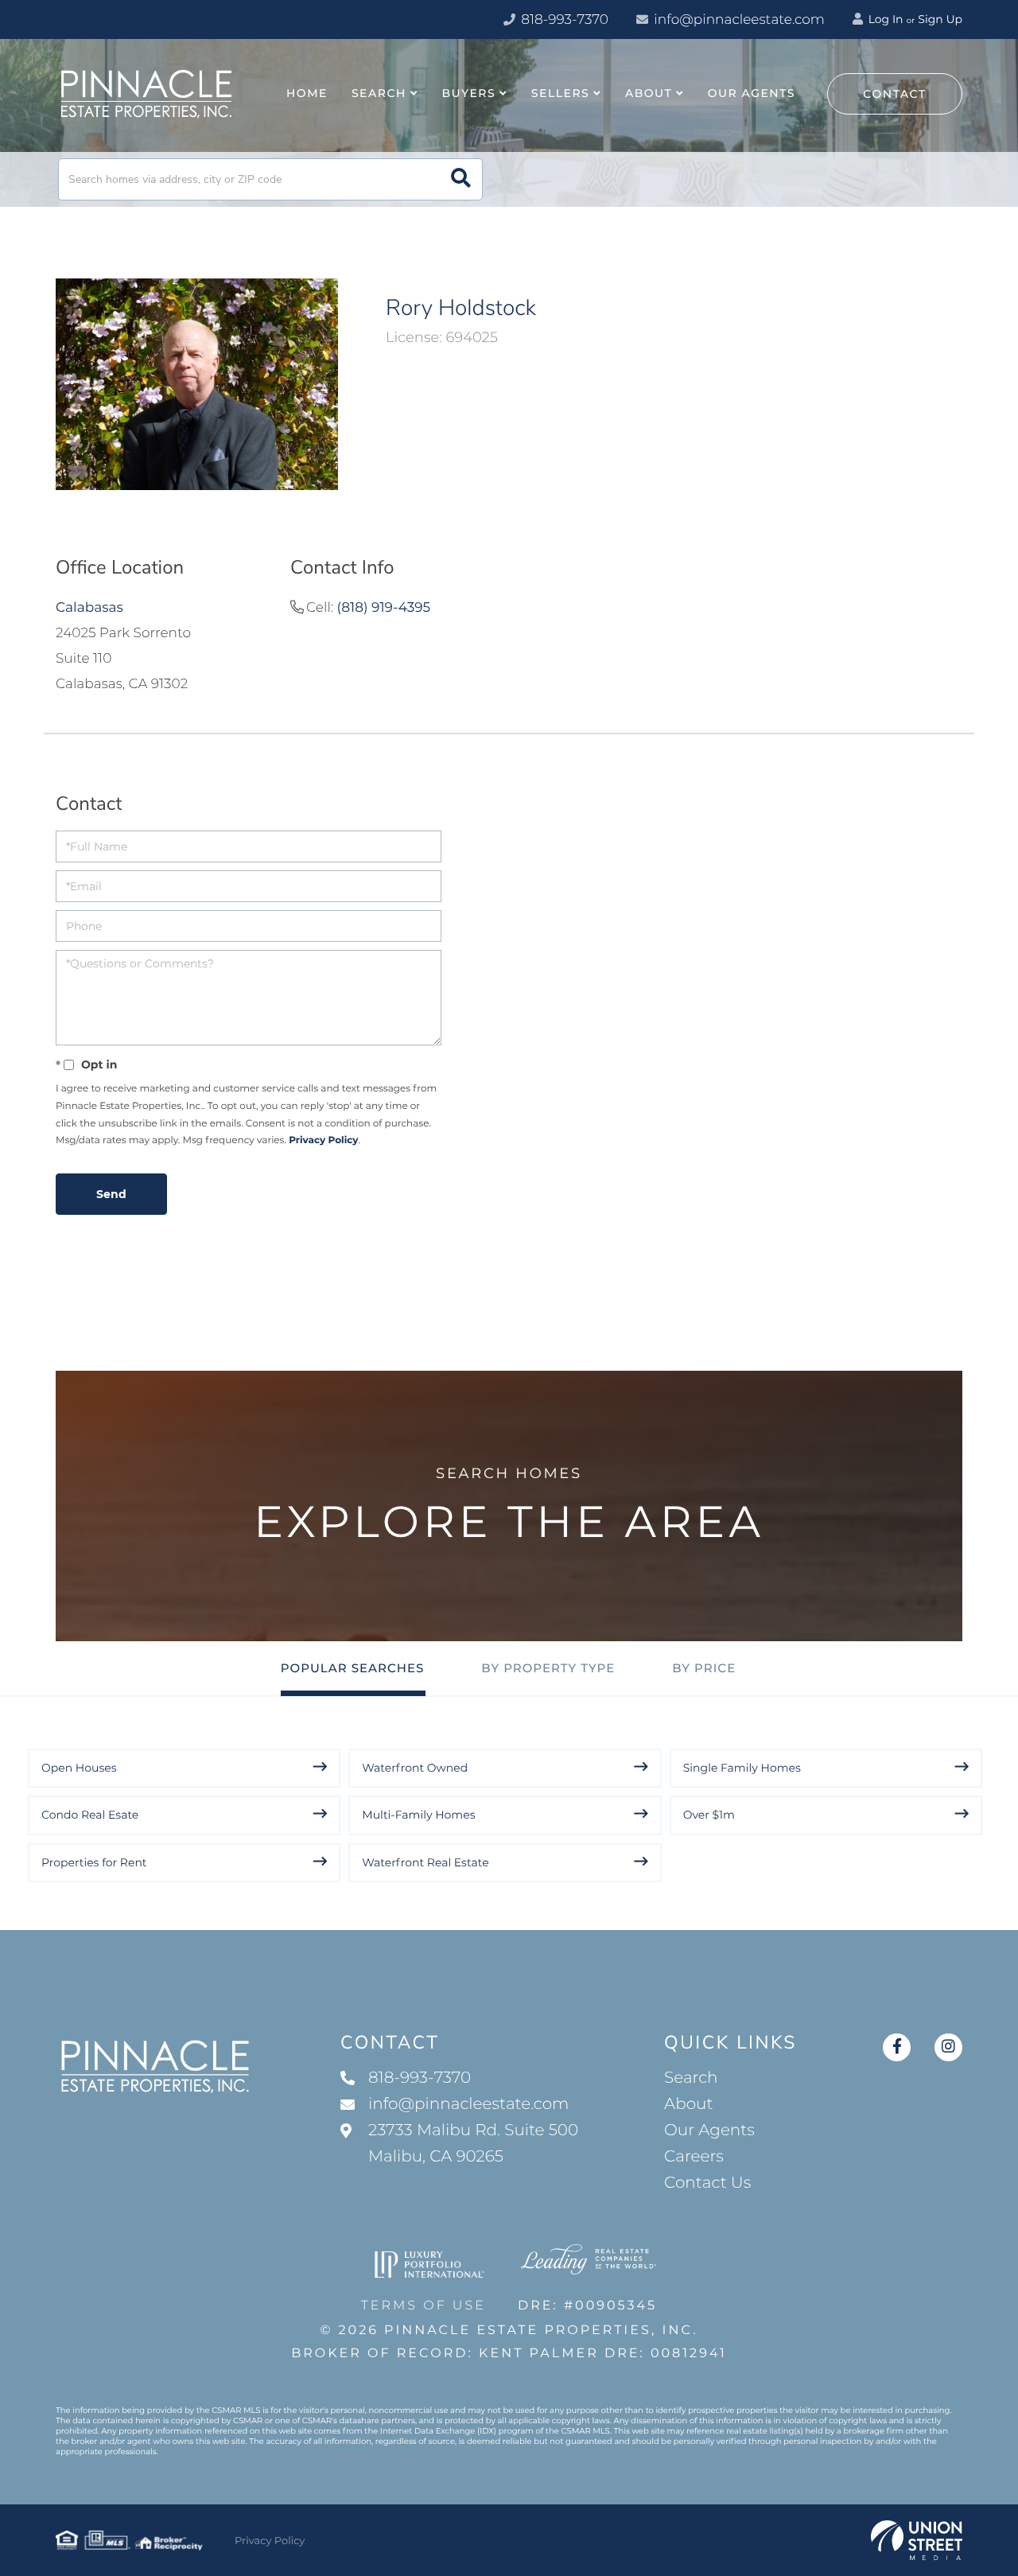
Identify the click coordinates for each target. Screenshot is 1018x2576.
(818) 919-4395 (384, 608)
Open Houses (79, 1768)
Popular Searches (353, 1668)
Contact (895, 94)
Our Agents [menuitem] (752, 93)
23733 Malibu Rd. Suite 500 (473, 2144)
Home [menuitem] (307, 93)
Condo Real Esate (90, 1815)
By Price (704, 1668)
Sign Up (940, 19)
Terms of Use (424, 2306)
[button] (461, 179)
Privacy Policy (323, 1140)
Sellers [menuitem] (560, 93)
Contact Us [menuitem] (707, 2183)
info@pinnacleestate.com (739, 20)
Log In (884, 19)
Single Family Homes (742, 1768)
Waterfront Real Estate (425, 1862)
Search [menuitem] (379, 93)
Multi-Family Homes (418, 1815)
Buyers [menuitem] (469, 93)
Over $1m (709, 1815)
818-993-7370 (563, 20)
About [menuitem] (649, 93)
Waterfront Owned (415, 1768)
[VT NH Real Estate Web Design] (917, 2540)
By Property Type (548, 1668)
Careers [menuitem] (694, 2157)
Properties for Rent (94, 1862)
